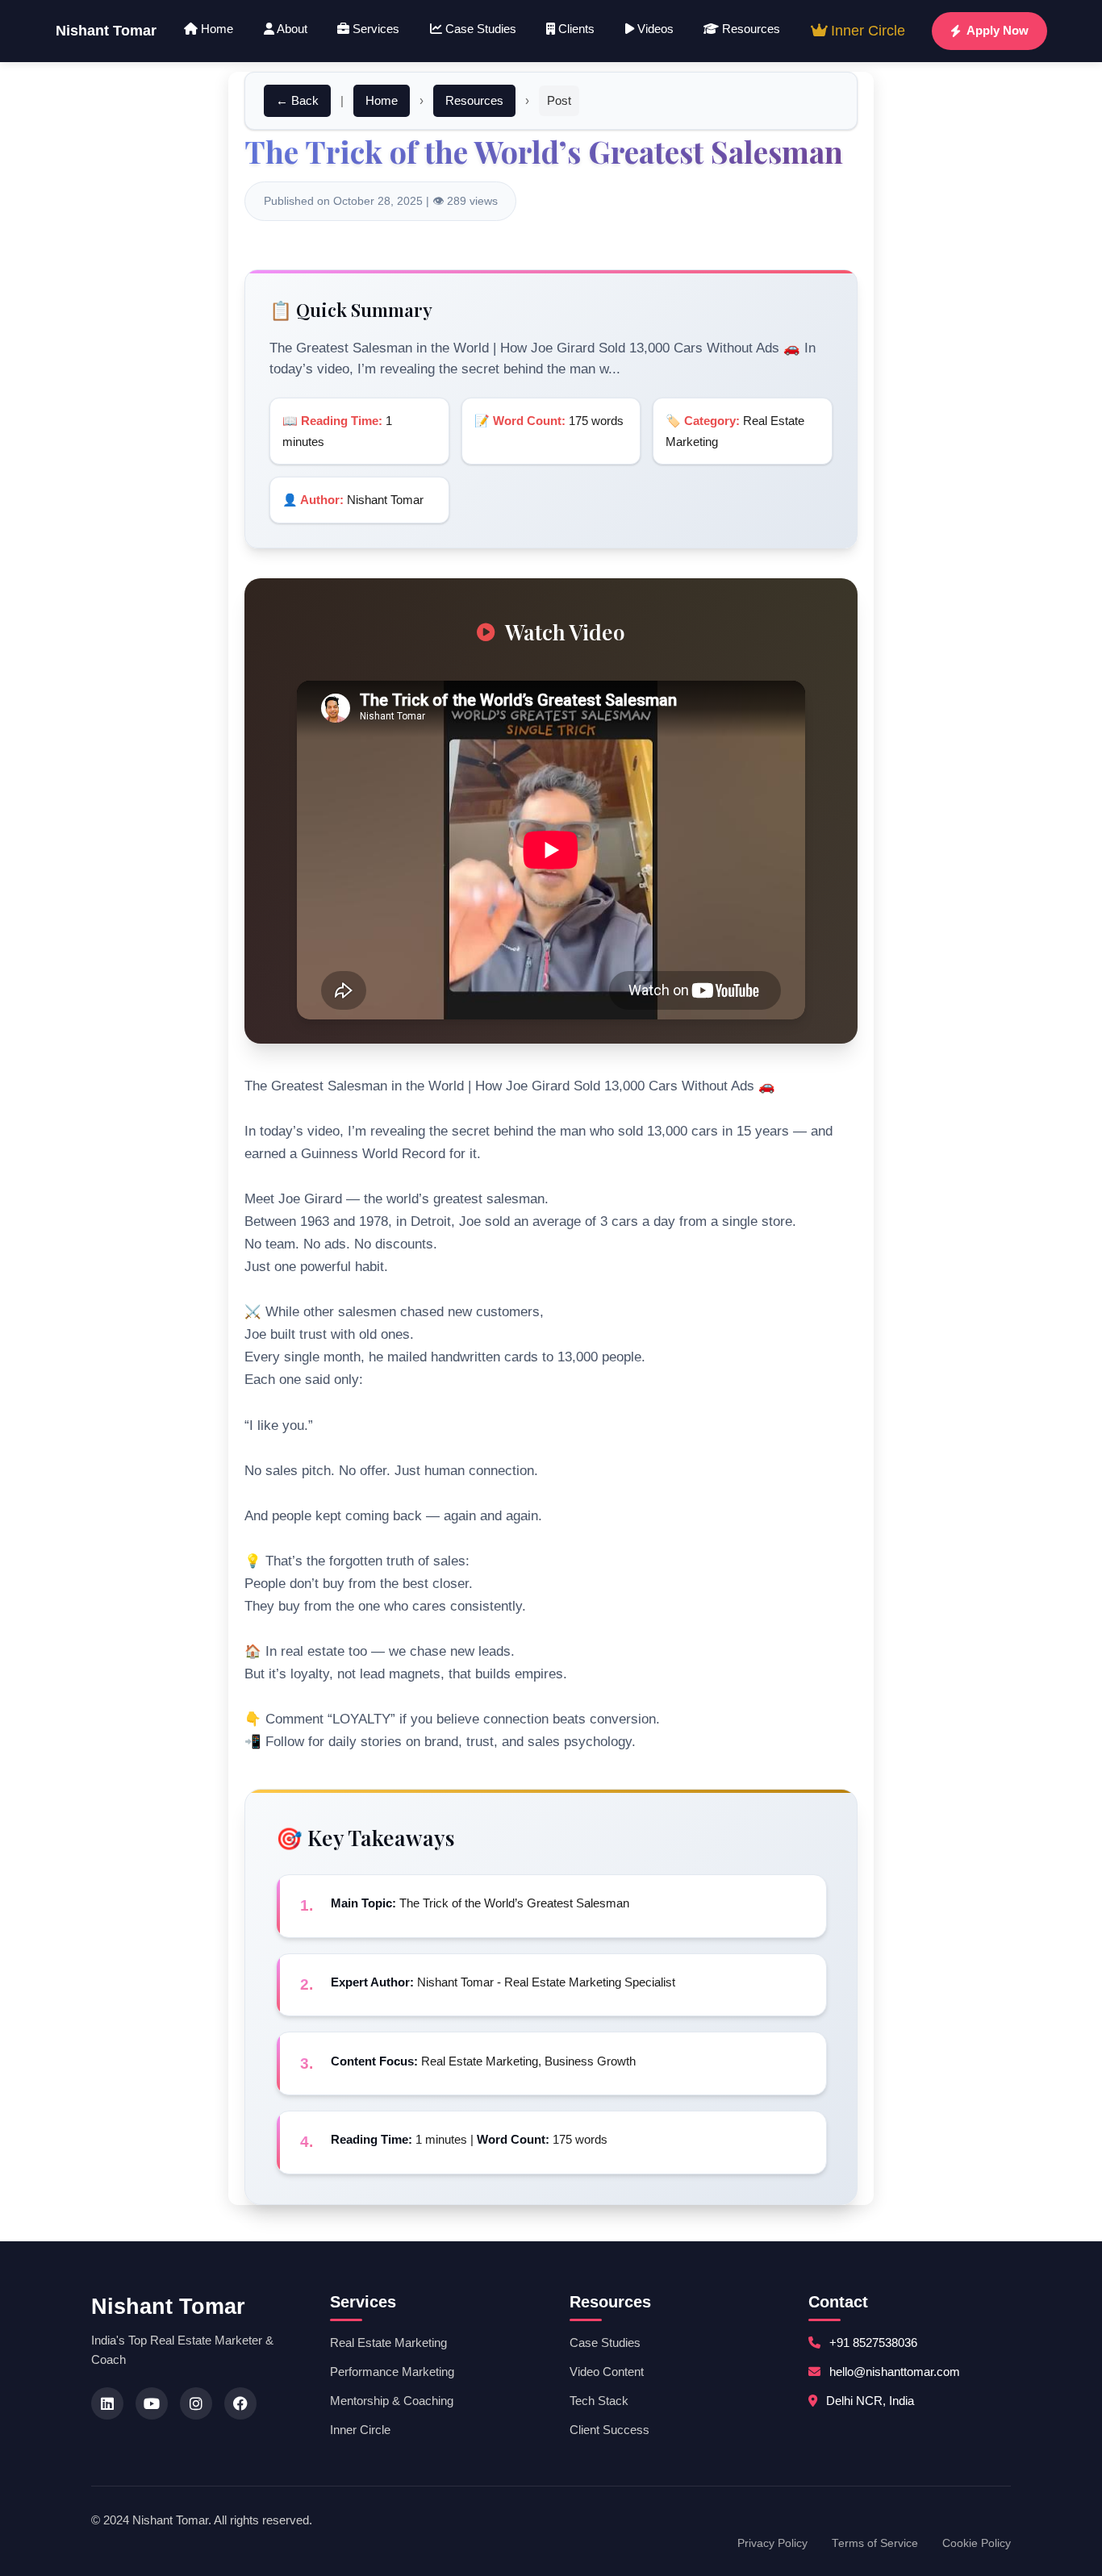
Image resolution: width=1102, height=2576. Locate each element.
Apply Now (998, 30)
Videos (654, 29)
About (291, 29)
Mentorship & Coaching (392, 2401)
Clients (575, 29)
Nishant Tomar (106, 31)
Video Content (607, 2372)
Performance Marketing (392, 2372)
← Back (297, 100)
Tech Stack (599, 2401)
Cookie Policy (977, 2543)
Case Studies (479, 29)
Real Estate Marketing (388, 2343)
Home (215, 29)
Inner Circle (866, 31)
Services (374, 29)
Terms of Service (875, 2543)
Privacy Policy (772, 2543)
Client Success (609, 2430)
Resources (749, 29)
